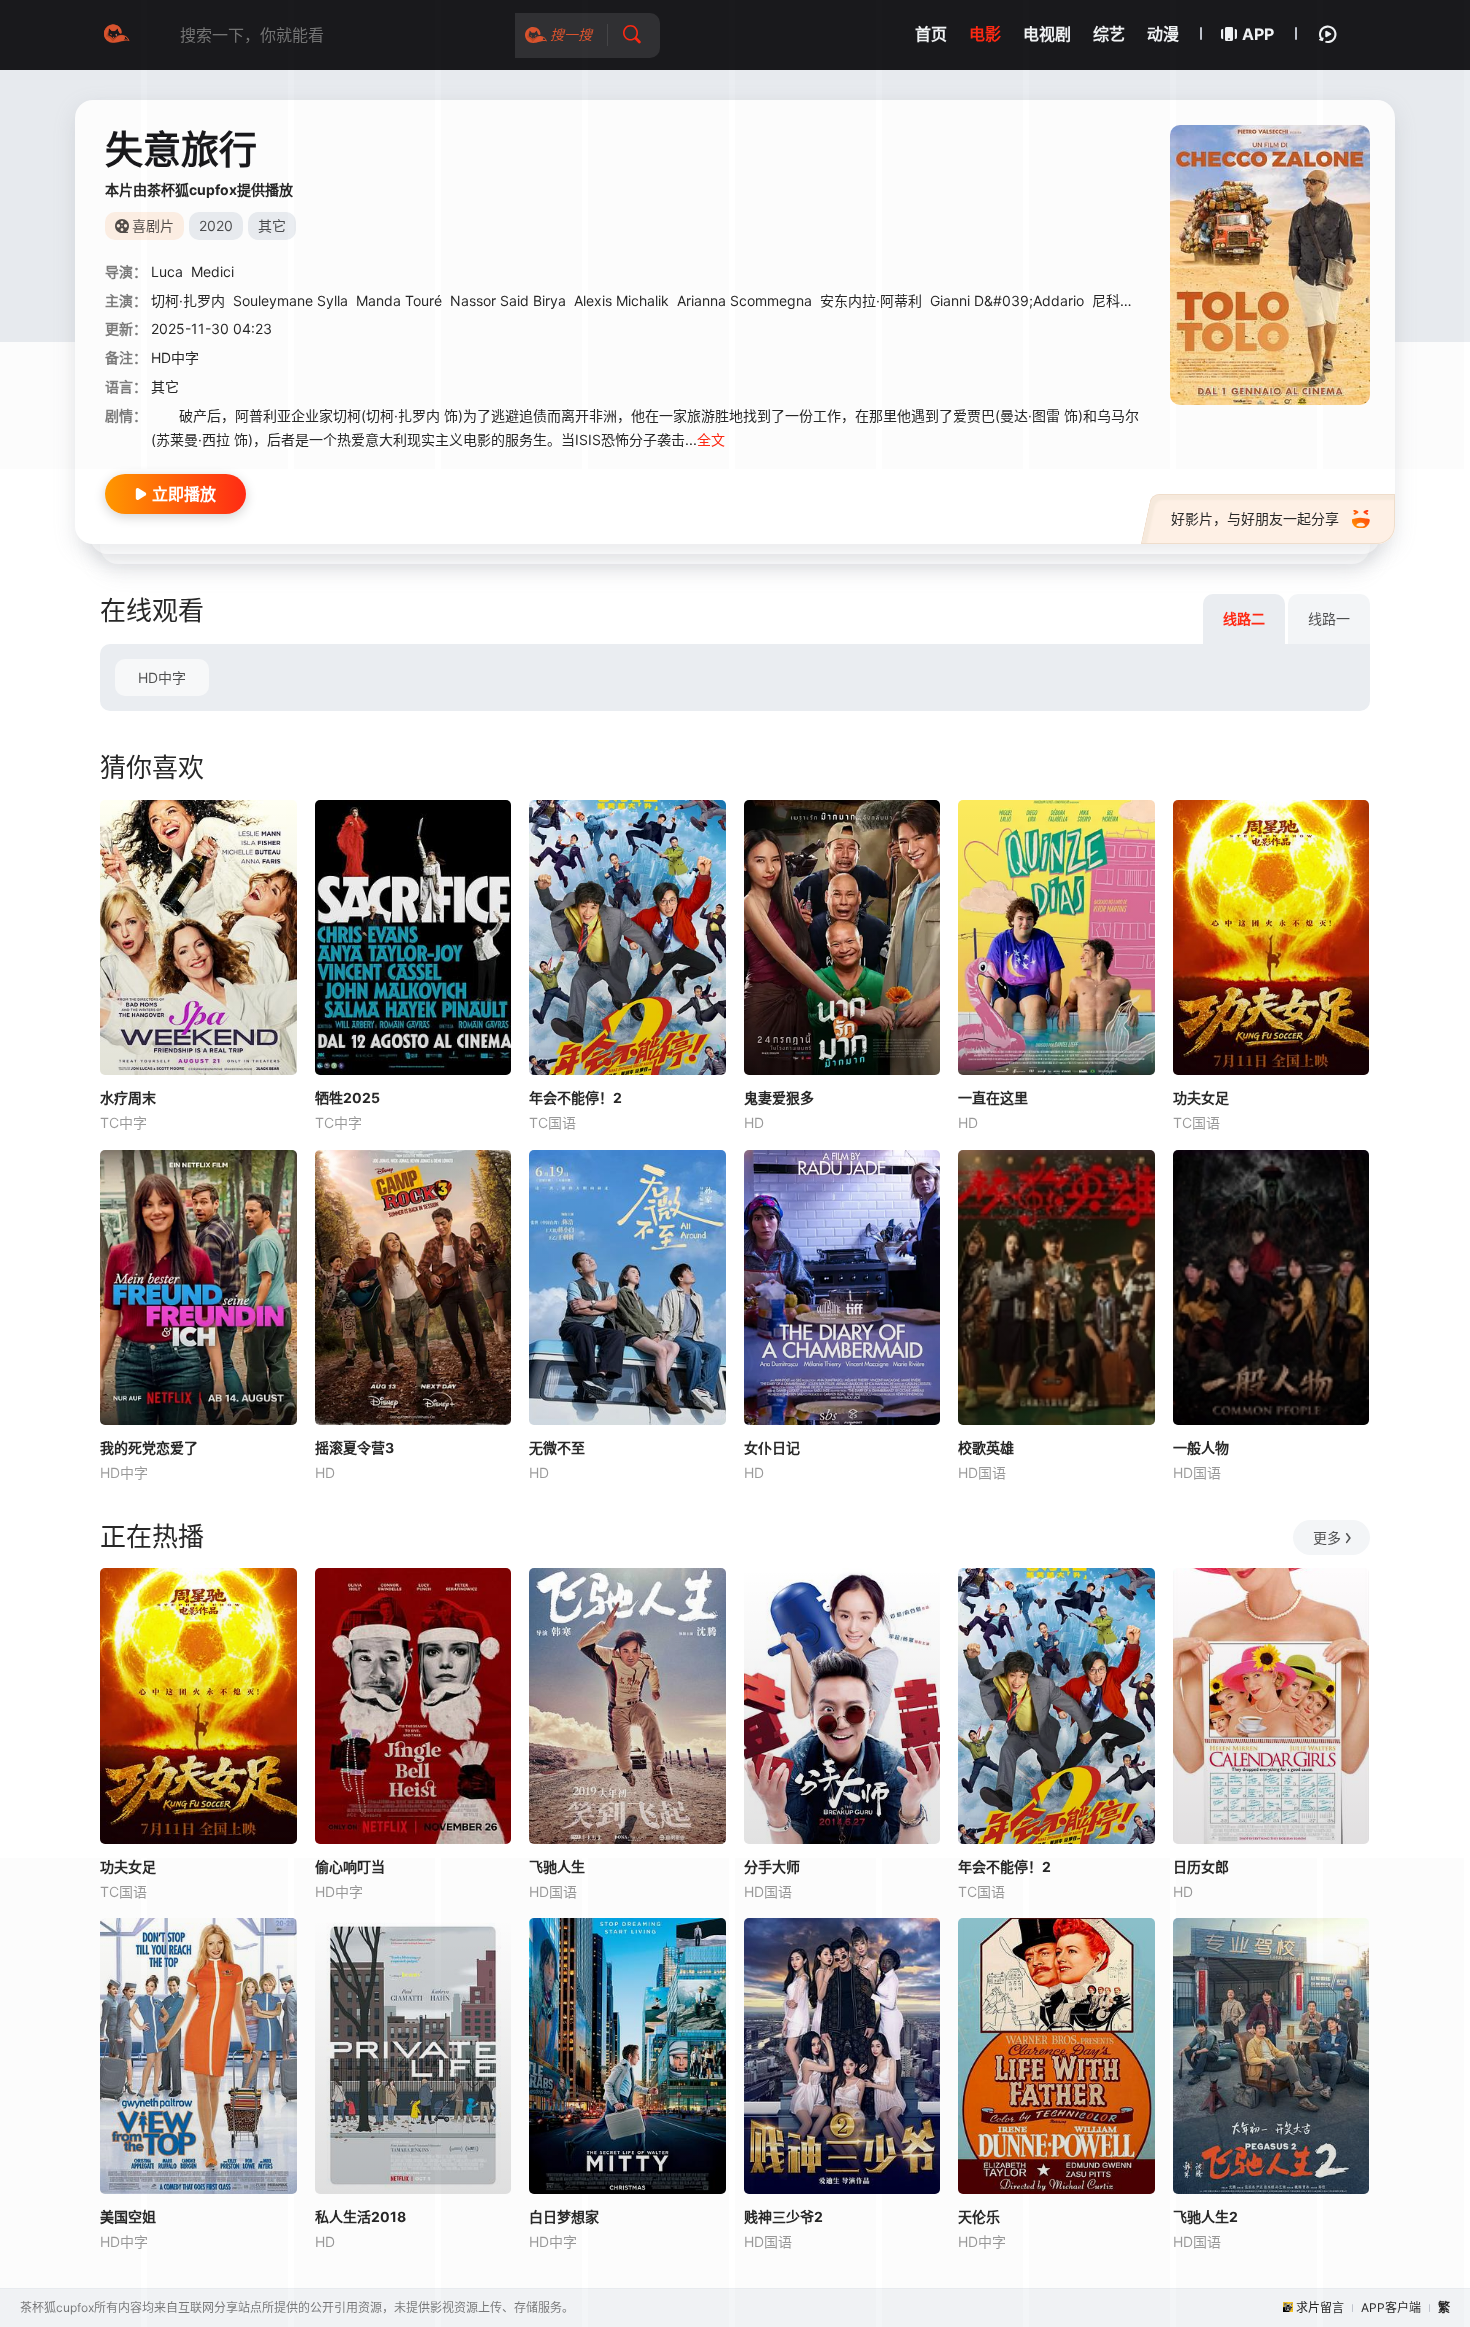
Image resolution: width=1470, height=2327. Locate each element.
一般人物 (1201, 1447)
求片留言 (1320, 2307)
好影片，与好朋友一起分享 (1255, 518)
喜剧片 (153, 225)
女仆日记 (772, 1447)
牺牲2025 (347, 1097)
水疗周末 (128, 1097)
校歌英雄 (986, 1447)
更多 (1327, 1537)
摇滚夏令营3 (354, 1447)
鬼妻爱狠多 (779, 1097)
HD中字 (162, 677)
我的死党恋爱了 (149, 1447)
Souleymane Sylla (290, 300)
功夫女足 (1201, 1097)
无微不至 (557, 1447)
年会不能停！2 (575, 1097)
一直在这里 (993, 1097)
